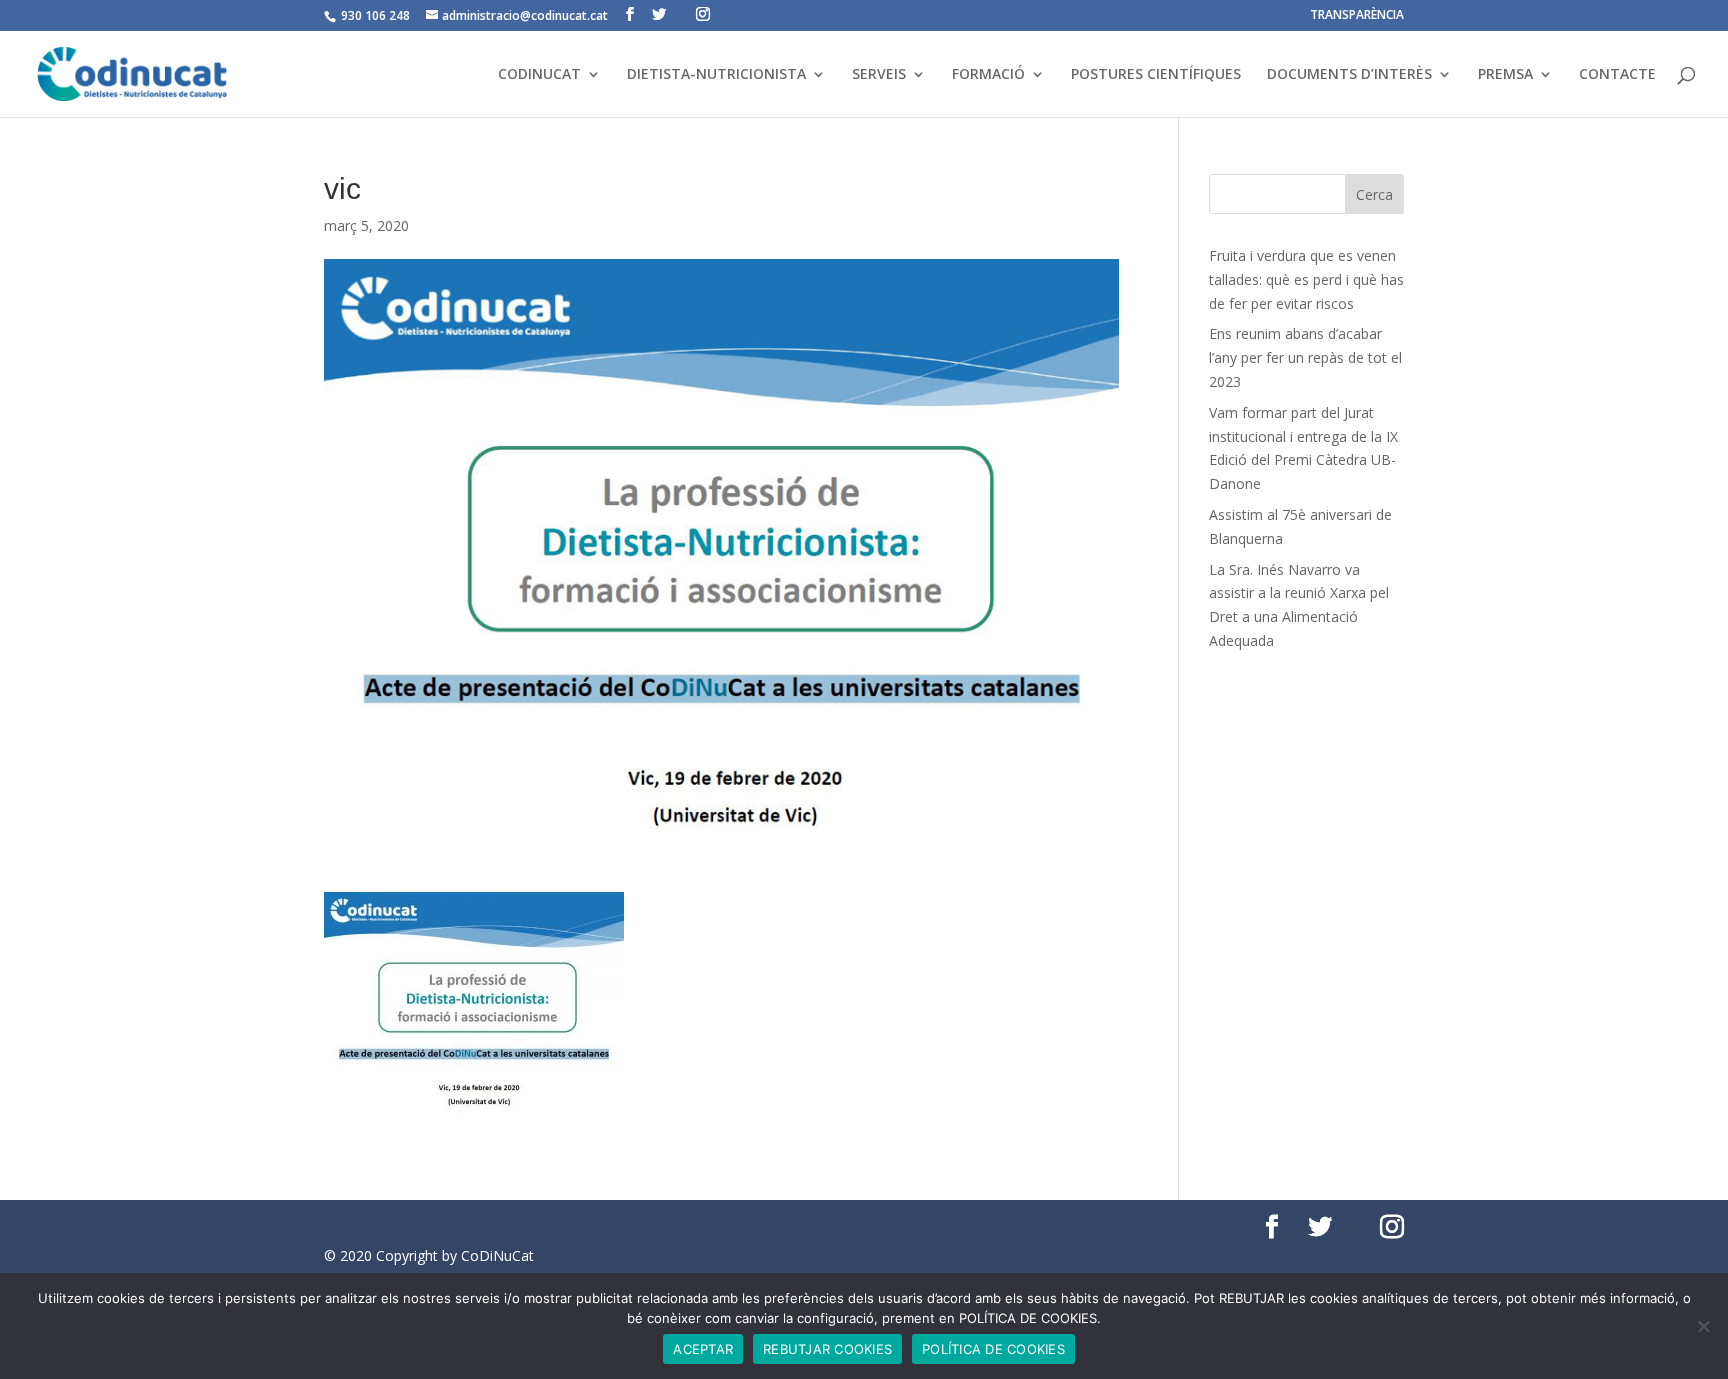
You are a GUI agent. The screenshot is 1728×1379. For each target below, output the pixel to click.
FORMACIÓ (988, 75)
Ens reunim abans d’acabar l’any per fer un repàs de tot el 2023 (1305, 357)
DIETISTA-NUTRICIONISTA (716, 75)
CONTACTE (1617, 75)
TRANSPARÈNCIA (1357, 16)
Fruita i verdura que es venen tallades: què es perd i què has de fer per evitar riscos (1306, 279)
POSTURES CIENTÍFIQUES (1156, 75)
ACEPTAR (703, 1349)
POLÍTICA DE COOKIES (993, 1349)
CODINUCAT (539, 75)
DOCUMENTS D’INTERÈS (1349, 75)
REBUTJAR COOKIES (827, 1349)
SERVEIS (879, 75)
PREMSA (1505, 75)
